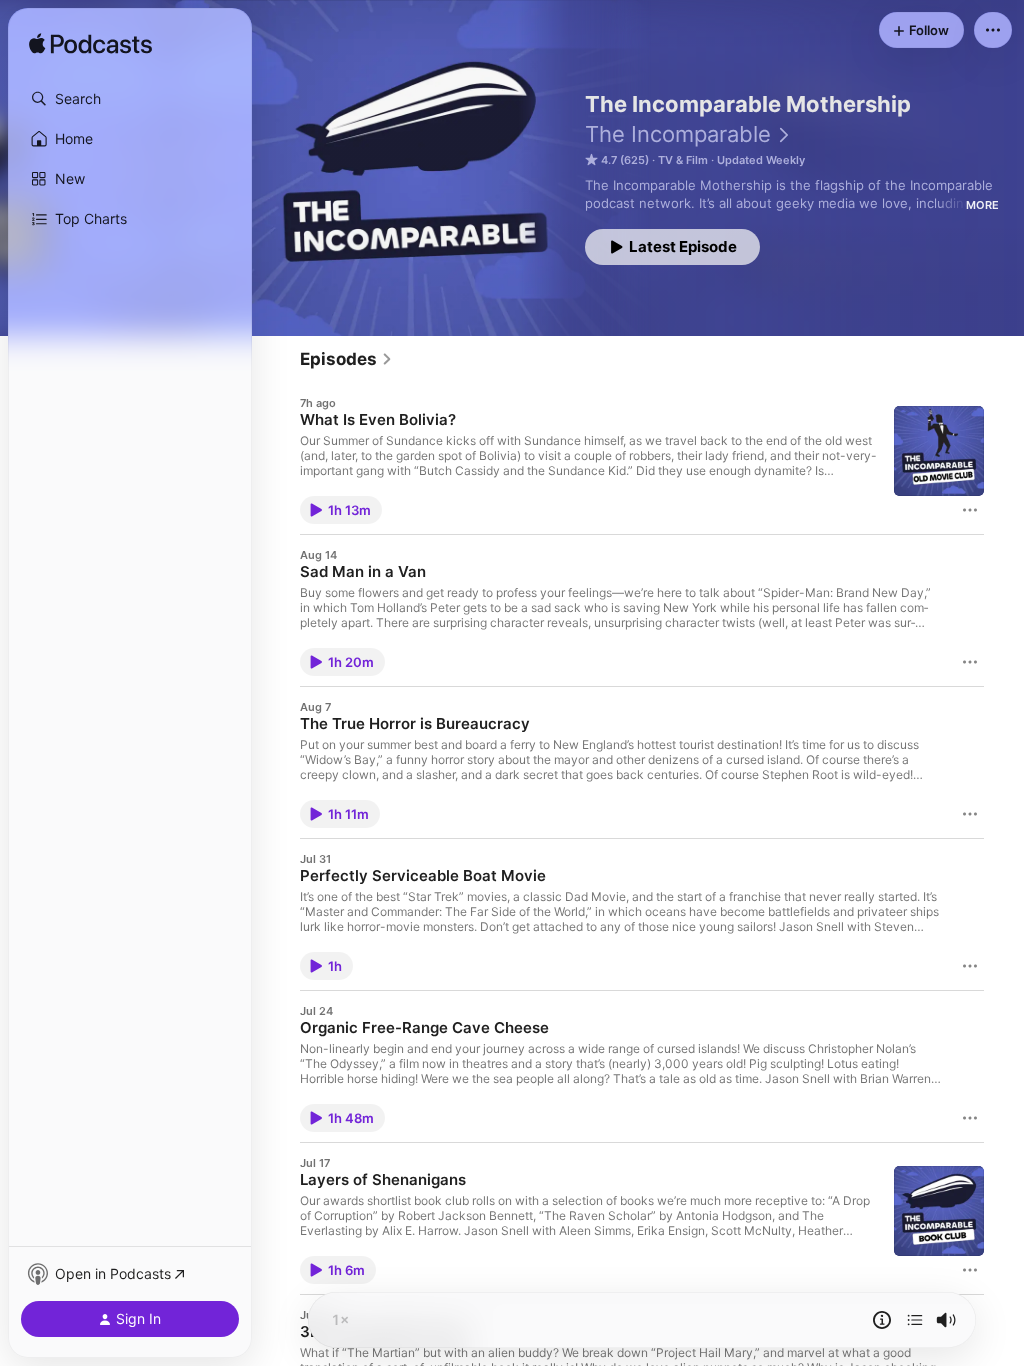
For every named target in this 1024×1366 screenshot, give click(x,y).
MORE (982, 205)
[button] (130, 99)
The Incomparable (678, 134)
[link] (346, 359)
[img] (90, 45)
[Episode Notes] (882, 1320)
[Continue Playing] (915, 1320)
